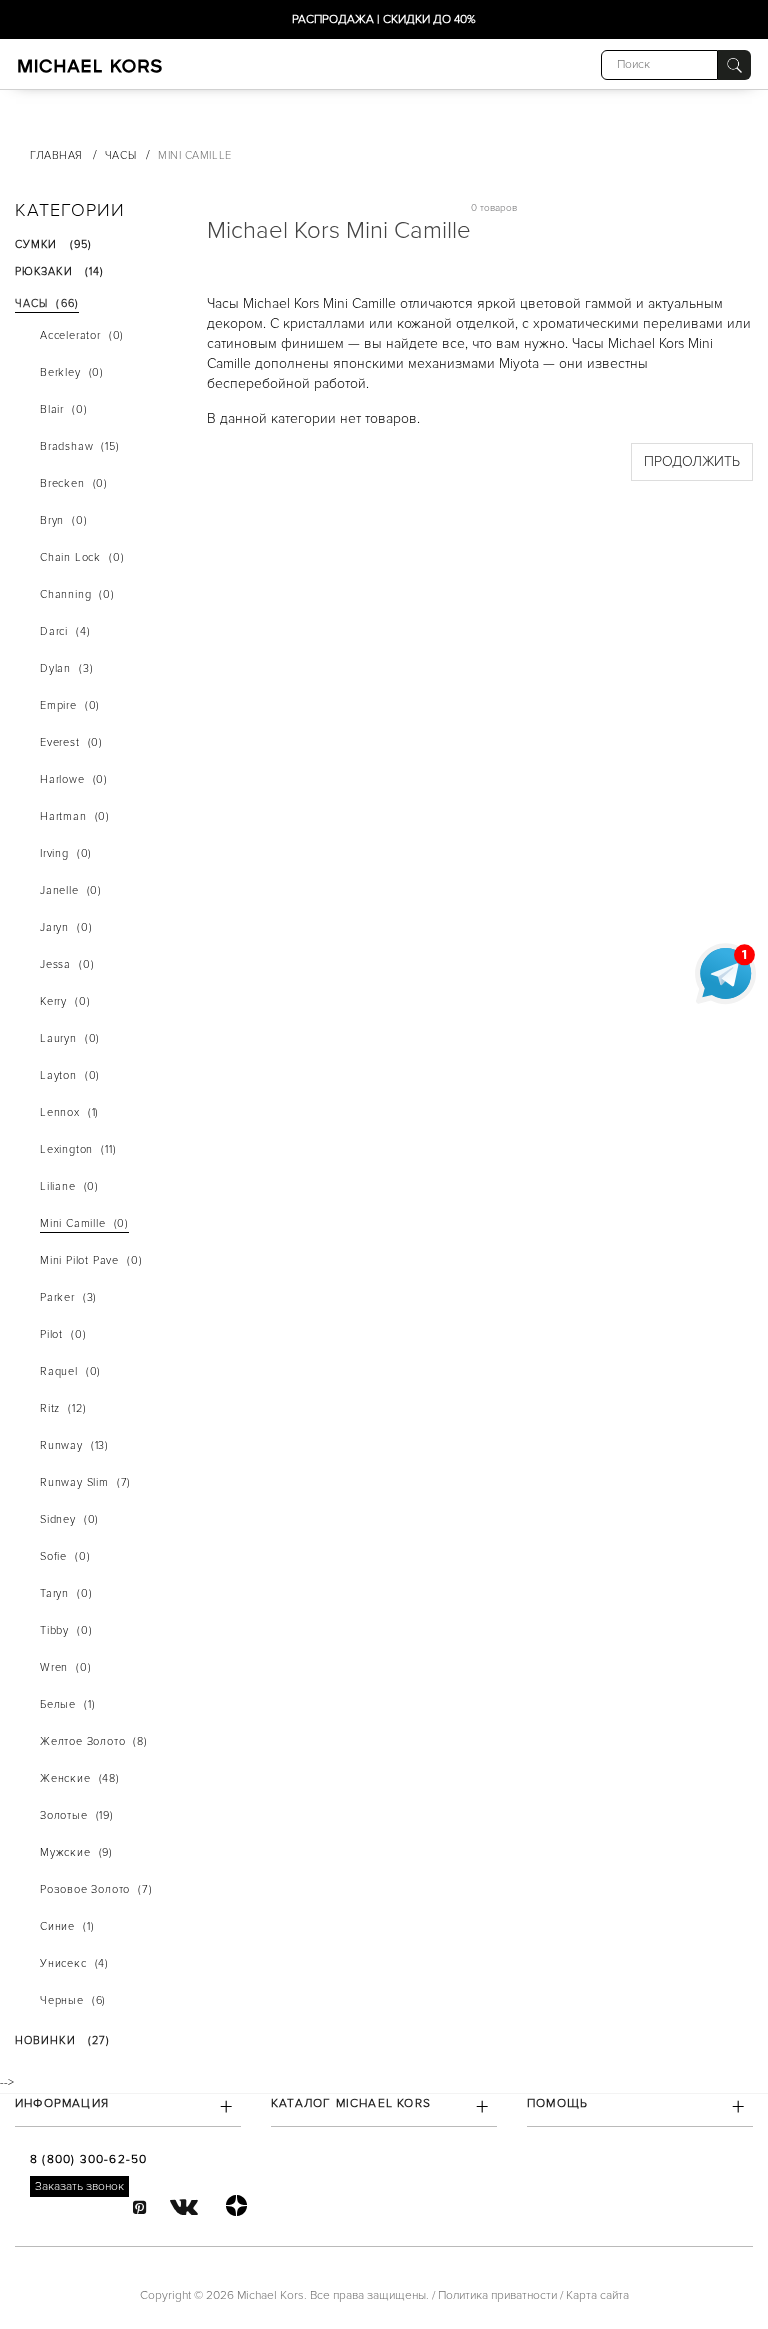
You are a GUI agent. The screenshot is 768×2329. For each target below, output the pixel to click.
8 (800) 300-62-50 (88, 2159)
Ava (91, 113)
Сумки (59, 96)
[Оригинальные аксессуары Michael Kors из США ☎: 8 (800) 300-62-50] (90, 65)
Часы (120, 155)
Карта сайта (597, 2295)
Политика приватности (497, 2295)
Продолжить (692, 461)
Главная (56, 155)
